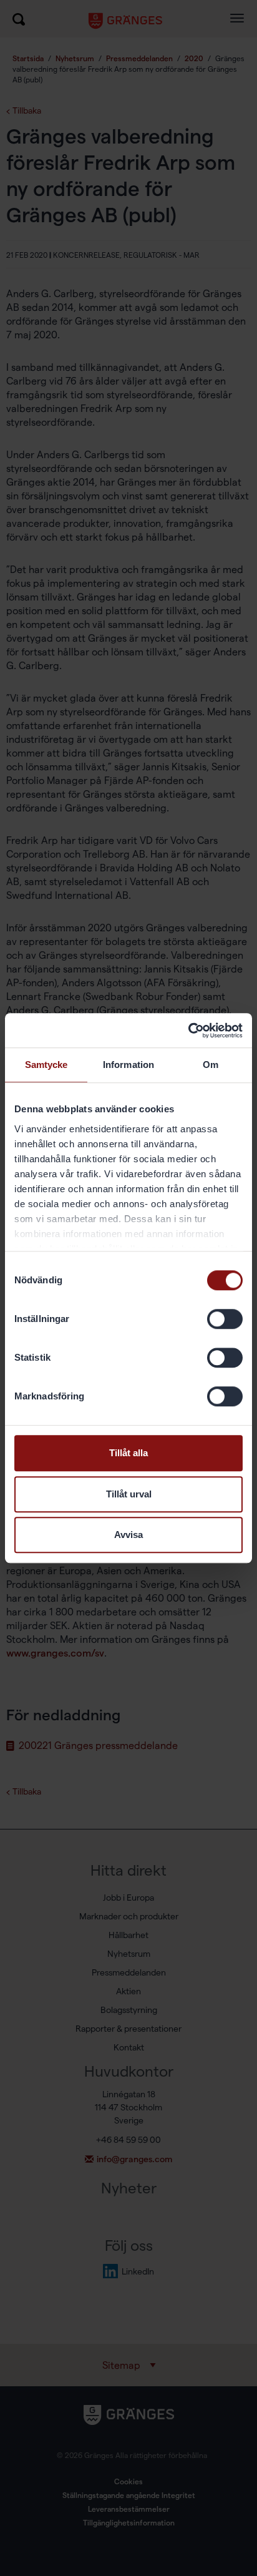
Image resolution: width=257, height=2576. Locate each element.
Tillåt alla (128, 1453)
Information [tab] (128, 1065)
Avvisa (128, 1535)
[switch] (225, 1319)
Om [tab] (211, 1065)
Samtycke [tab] (46, 1065)
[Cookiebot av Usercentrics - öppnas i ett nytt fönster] (188, 1031)
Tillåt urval (129, 1494)
